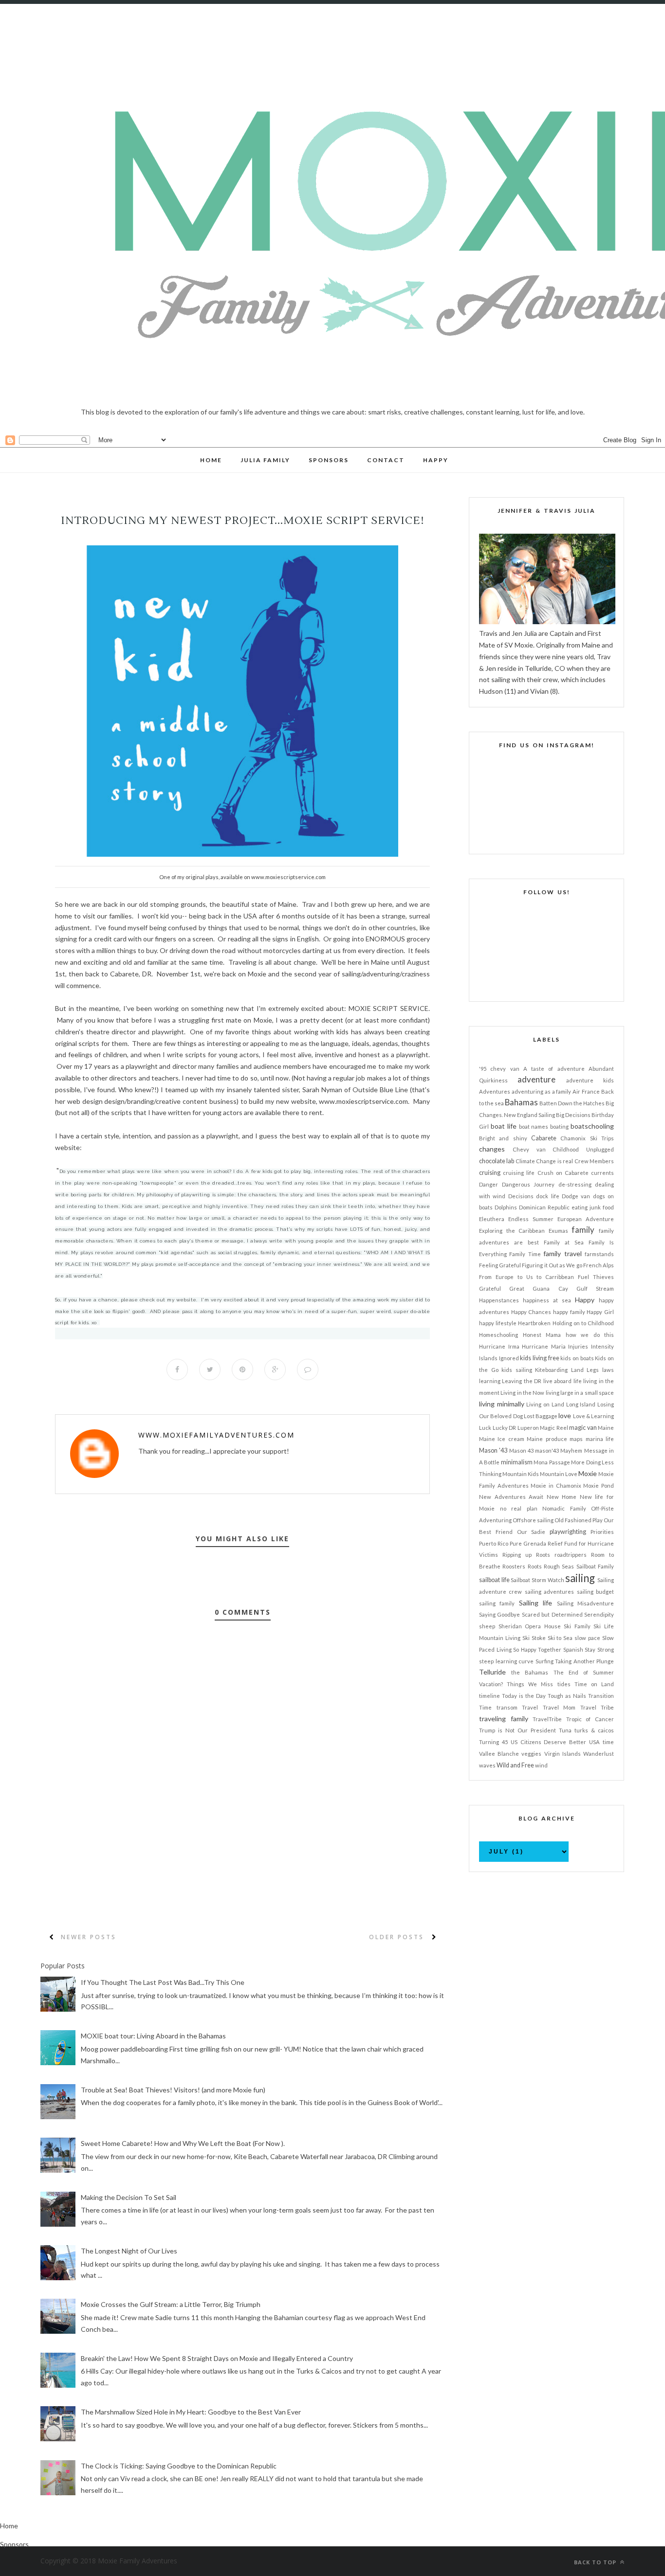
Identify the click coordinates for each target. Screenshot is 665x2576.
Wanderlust (599, 1754)
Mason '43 (493, 1450)
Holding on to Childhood (583, 1323)
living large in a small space (580, 1393)
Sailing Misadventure (585, 1603)
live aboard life (563, 1381)
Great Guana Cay (538, 1288)
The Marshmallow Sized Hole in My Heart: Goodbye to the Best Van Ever (191, 2412)
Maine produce (547, 1439)
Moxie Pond (599, 1486)
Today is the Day (524, 1696)
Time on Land (594, 1684)
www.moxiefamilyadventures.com (216, 1435)
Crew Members (594, 1161)
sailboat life (494, 1580)
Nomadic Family (564, 1508)
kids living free (539, 1358)
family (583, 1230)
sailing (580, 1578)
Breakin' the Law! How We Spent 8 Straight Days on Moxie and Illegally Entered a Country (217, 2358)
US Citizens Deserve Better (549, 1742)
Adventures (495, 1091)
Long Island (581, 1404)
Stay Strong (599, 1649)
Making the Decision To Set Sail (129, 2197)
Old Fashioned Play (579, 1520)
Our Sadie (531, 1532)
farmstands (599, 1254)
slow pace (587, 1638)
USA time (601, 1742)
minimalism (517, 1462)
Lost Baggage (541, 1416)
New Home (562, 1497)
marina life (600, 1439)
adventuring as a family (542, 1091)
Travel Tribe (597, 1707)
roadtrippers (571, 1555)
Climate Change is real (544, 1161)
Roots (535, 1566)
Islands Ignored (499, 1358)
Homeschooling (499, 1335)
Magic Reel (554, 1428)
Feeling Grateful (500, 1265)
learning (490, 1381)
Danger (489, 1184)
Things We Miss (530, 1684)
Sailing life (536, 1603)
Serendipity (599, 1614)
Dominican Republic (544, 1207)
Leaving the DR (522, 1381)
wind (541, 1765)
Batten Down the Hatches (572, 1103)
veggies (531, 1754)
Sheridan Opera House (530, 1626)
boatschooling (592, 1126)
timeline (490, 1696)
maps (576, 1439)
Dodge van (576, 1196)
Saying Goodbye (499, 1614)
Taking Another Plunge (584, 1661)
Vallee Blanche (499, 1754)
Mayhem (571, 1450)
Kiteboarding (551, 1370)
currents (602, 1173)
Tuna (565, 1730)
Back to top (596, 2562)
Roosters (514, 1566)
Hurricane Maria (544, 1346)
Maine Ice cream (502, 1439)
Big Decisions (573, 1115)
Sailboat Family (595, 1566)
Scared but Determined (552, 1614)
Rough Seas (559, 1566)
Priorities (602, 1532)
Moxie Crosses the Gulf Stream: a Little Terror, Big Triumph (171, 2304)
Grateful (490, 1288)
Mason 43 (521, 1450)
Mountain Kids (521, 1474)
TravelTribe (547, 1719)
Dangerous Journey (528, 1184)
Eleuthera (492, 1219)
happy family (569, 1312)
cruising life (519, 1173)
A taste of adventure (554, 1069)
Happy (585, 1300)
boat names (534, 1126)
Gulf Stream (595, 1288)
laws (608, 1370)
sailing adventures (549, 1592)
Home (9, 2526)
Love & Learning (594, 1416)
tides (564, 1684)
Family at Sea (564, 1242)
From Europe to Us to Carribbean (526, 1277)
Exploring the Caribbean (512, 1231)
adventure (536, 1079)
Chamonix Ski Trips (587, 1138)
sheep (487, 1626)
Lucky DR (505, 1428)
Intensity (602, 1346)
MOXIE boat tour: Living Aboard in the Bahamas (153, 2036)
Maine (606, 1428)
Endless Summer (531, 1219)
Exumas (558, 1231)
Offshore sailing (533, 1520)
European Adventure (586, 1219)
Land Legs (585, 1370)
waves (487, 1765)
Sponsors (14, 2544)
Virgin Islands (563, 1754)
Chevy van (529, 1149)
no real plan (519, 1508)
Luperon (528, 1428)
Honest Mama (542, 1335)
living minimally (502, 1404)
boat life (504, 1126)
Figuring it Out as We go (552, 1265)
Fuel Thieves (596, 1277)
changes (492, 1149)
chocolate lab (497, 1161)
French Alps (599, 1265)
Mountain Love (559, 1474)
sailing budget (595, 1592)
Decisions (521, 1196)
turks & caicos (594, 1730)
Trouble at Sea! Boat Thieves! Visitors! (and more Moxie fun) (173, 2090)
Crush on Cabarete (563, 1173)
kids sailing (517, 1370)
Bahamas (521, 1102)
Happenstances (499, 1300)
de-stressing (575, 1184)
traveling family (504, 1719)
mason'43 (547, 1450)
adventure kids (590, 1080)
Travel (530, 1707)
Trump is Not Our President (517, 1730)
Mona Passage (552, 1462)
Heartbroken (534, 1323)
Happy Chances (531, 1312)
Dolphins (506, 1207)
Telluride (492, 1672)
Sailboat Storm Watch (537, 1580)
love (565, 1415)
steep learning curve (506, 1661)
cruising (490, 1173)
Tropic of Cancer (590, 1719)
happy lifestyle (498, 1323)
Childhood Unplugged (583, 1149)
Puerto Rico (494, 1543)
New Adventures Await (511, 1497)
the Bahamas (530, 1672)
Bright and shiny (503, 1138)
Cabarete (544, 1138)
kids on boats (577, 1358)
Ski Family (577, 1626)
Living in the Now (522, 1393)
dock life (547, 1196)
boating (559, 1126)
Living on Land (545, 1404)
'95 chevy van (499, 1069)
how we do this (590, 1335)
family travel (562, 1253)
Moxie (588, 1473)
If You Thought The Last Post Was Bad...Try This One (163, 1982)
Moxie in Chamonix (556, 1486)
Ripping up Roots (526, 1555)
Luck (485, 1428)
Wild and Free (515, 1765)
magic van (583, 1428)
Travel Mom (559, 1707)
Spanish (573, 1649)
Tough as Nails (567, 1696)
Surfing (545, 1661)
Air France (586, 1091)
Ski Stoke (534, 1638)
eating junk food (593, 1207)
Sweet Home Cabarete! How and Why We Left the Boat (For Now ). (183, 2143)
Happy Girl (600, 1312)
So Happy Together (537, 1649)
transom (507, 1707)
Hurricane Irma (499, 1346)
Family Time (525, 1254)
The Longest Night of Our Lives (129, 2251)
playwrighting (568, 1532)
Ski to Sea (560, 1638)
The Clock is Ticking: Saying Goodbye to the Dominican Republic (179, 2466)
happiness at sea (547, 1300)
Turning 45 (493, 1742)
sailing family (497, 1603)
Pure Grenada (528, 1543)
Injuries (578, 1346)
